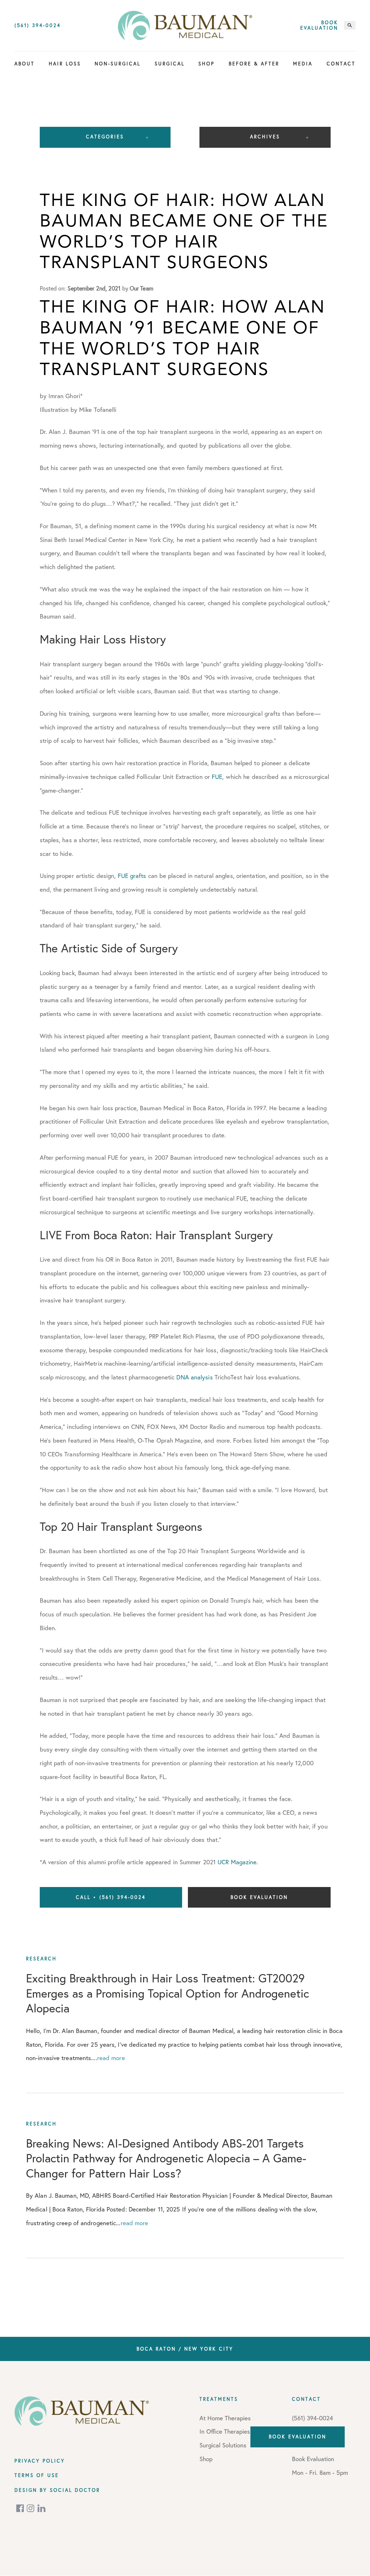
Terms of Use (37, 2475)
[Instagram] (31, 2508)
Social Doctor (75, 2490)
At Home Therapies (225, 2418)
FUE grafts (132, 876)
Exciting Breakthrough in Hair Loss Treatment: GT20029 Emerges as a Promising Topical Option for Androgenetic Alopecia (167, 1993)
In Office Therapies (225, 2431)
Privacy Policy (40, 2461)
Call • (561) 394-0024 (111, 1897)
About (25, 64)
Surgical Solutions (223, 2445)
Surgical (170, 64)
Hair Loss (65, 64)
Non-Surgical (118, 64)
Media (303, 64)
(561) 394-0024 (38, 25)
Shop (206, 64)
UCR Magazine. (238, 1862)
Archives (265, 137)
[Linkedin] (42, 2508)
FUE (217, 777)
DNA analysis (194, 1377)
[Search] (350, 25)
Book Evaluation (319, 25)
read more (111, 2058)
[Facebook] (21, 2508)
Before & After (254, 64)
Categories (105, 137)
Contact (341, 64)
